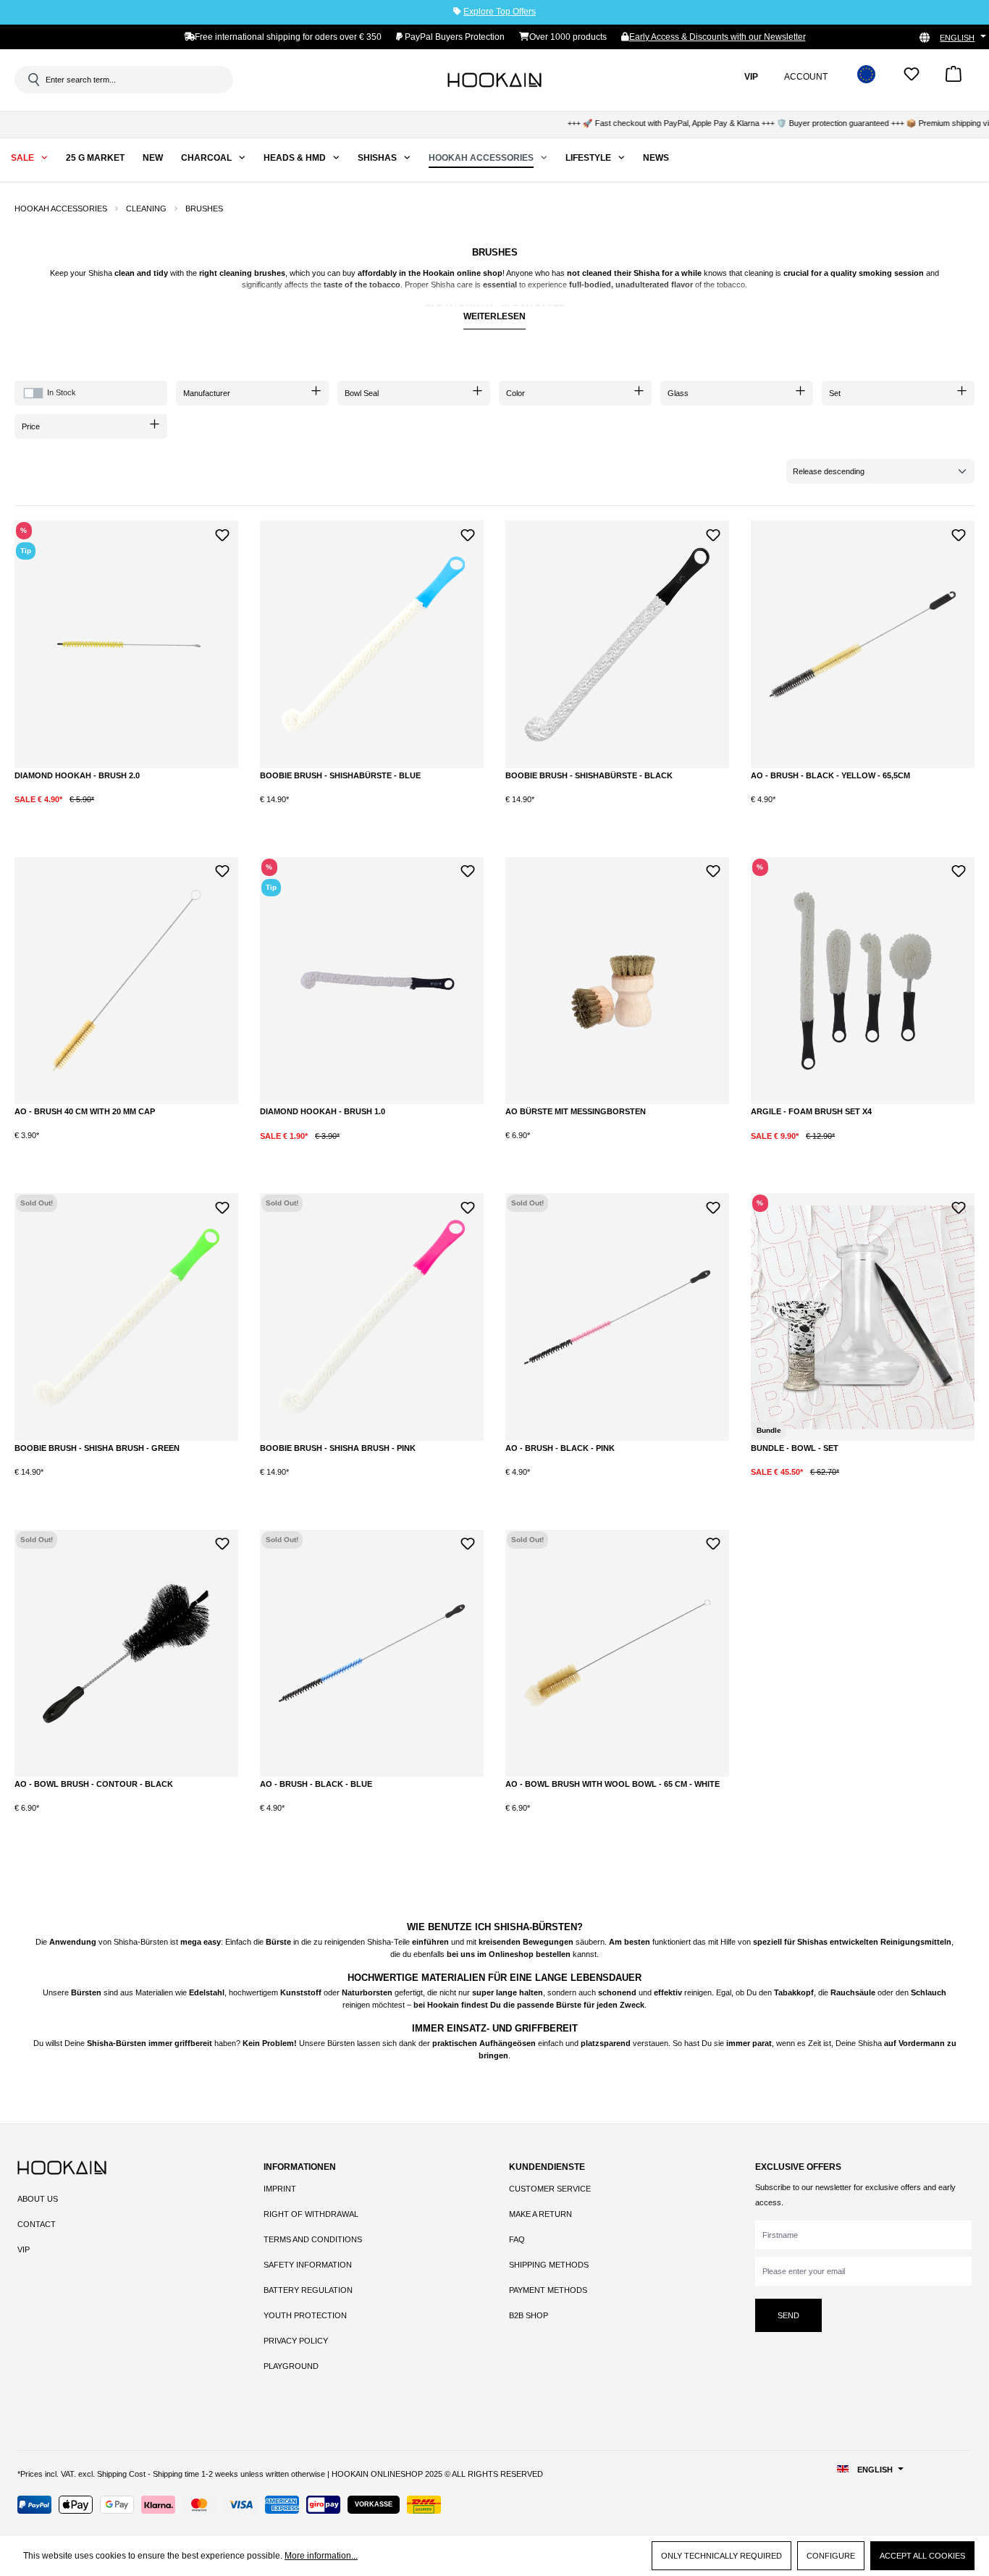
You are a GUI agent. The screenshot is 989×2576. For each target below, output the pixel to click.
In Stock (62, 392)
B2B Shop (529, 2315)
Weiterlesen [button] (494, 316)
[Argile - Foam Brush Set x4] (863, 981)
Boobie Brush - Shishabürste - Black (589, 775)
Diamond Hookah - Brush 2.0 (77, 775)
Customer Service (550, 2189)
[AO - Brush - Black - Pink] (617, 1317)
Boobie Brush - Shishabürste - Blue (340, 775)
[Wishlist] (912, 79)
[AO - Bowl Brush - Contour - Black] (126, 1654)
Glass (678, 393)
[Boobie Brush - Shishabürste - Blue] (372, 644)
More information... (321, 2556)
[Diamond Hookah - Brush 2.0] (126, 644)
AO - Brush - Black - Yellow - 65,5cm (830, 775)
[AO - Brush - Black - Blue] (372, 1654)
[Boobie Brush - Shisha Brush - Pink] (372, 1317)
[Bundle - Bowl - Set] (863, 1317)
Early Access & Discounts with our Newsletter (717, 37)
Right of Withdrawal (311, 2214)
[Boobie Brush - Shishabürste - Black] (617, 644)
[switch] (33, 393)
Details (127, 1484)
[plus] (110, 811)
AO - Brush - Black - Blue (316, 1784)
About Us (38, 2199)
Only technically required (721, 2556)
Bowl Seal (362, 393)
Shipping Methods (549, 2265)
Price (31, 426)
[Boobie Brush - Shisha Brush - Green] (126, 1317)
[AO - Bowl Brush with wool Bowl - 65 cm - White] (617, 1654)
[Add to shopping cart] (169, 811)
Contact (37, 2224)
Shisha (100, 273)
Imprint (280, 2189)
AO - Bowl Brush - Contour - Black (94, 1784)
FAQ (517, 2239)
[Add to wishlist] (222, 533)
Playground (291, 2366)
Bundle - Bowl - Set (795, 1448)
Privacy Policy (296, 2341)
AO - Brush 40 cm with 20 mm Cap (85, 1111)
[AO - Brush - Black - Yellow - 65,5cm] (863, 644)
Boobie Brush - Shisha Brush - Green (97, 1448)
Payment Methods (548, 2290)
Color (515, 393)
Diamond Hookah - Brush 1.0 (323, 1111)
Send (788, 2315)
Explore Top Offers (500, 12)
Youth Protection (305, 2315)
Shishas (812, 1942)
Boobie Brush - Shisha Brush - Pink (338, 1448)
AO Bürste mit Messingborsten (576, 1111)
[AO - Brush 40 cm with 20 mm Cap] (126, 981)
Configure (831, 2556)
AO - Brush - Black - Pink (560, 1448)
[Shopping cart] (954, 79)
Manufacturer (207, 393)
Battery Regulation (308, 2290)
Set (835, 393)
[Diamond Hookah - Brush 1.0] (372, 981)
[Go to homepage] (494, 80)
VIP (24, 2249)
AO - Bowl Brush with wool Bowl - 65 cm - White (613, 1784)
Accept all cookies (922, 2556)
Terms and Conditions (313, 2239)
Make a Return (540, 2214)
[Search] (33, 80)
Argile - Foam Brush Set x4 (811, 1111)
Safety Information (308, 2265)
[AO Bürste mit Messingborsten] (617, 981)
